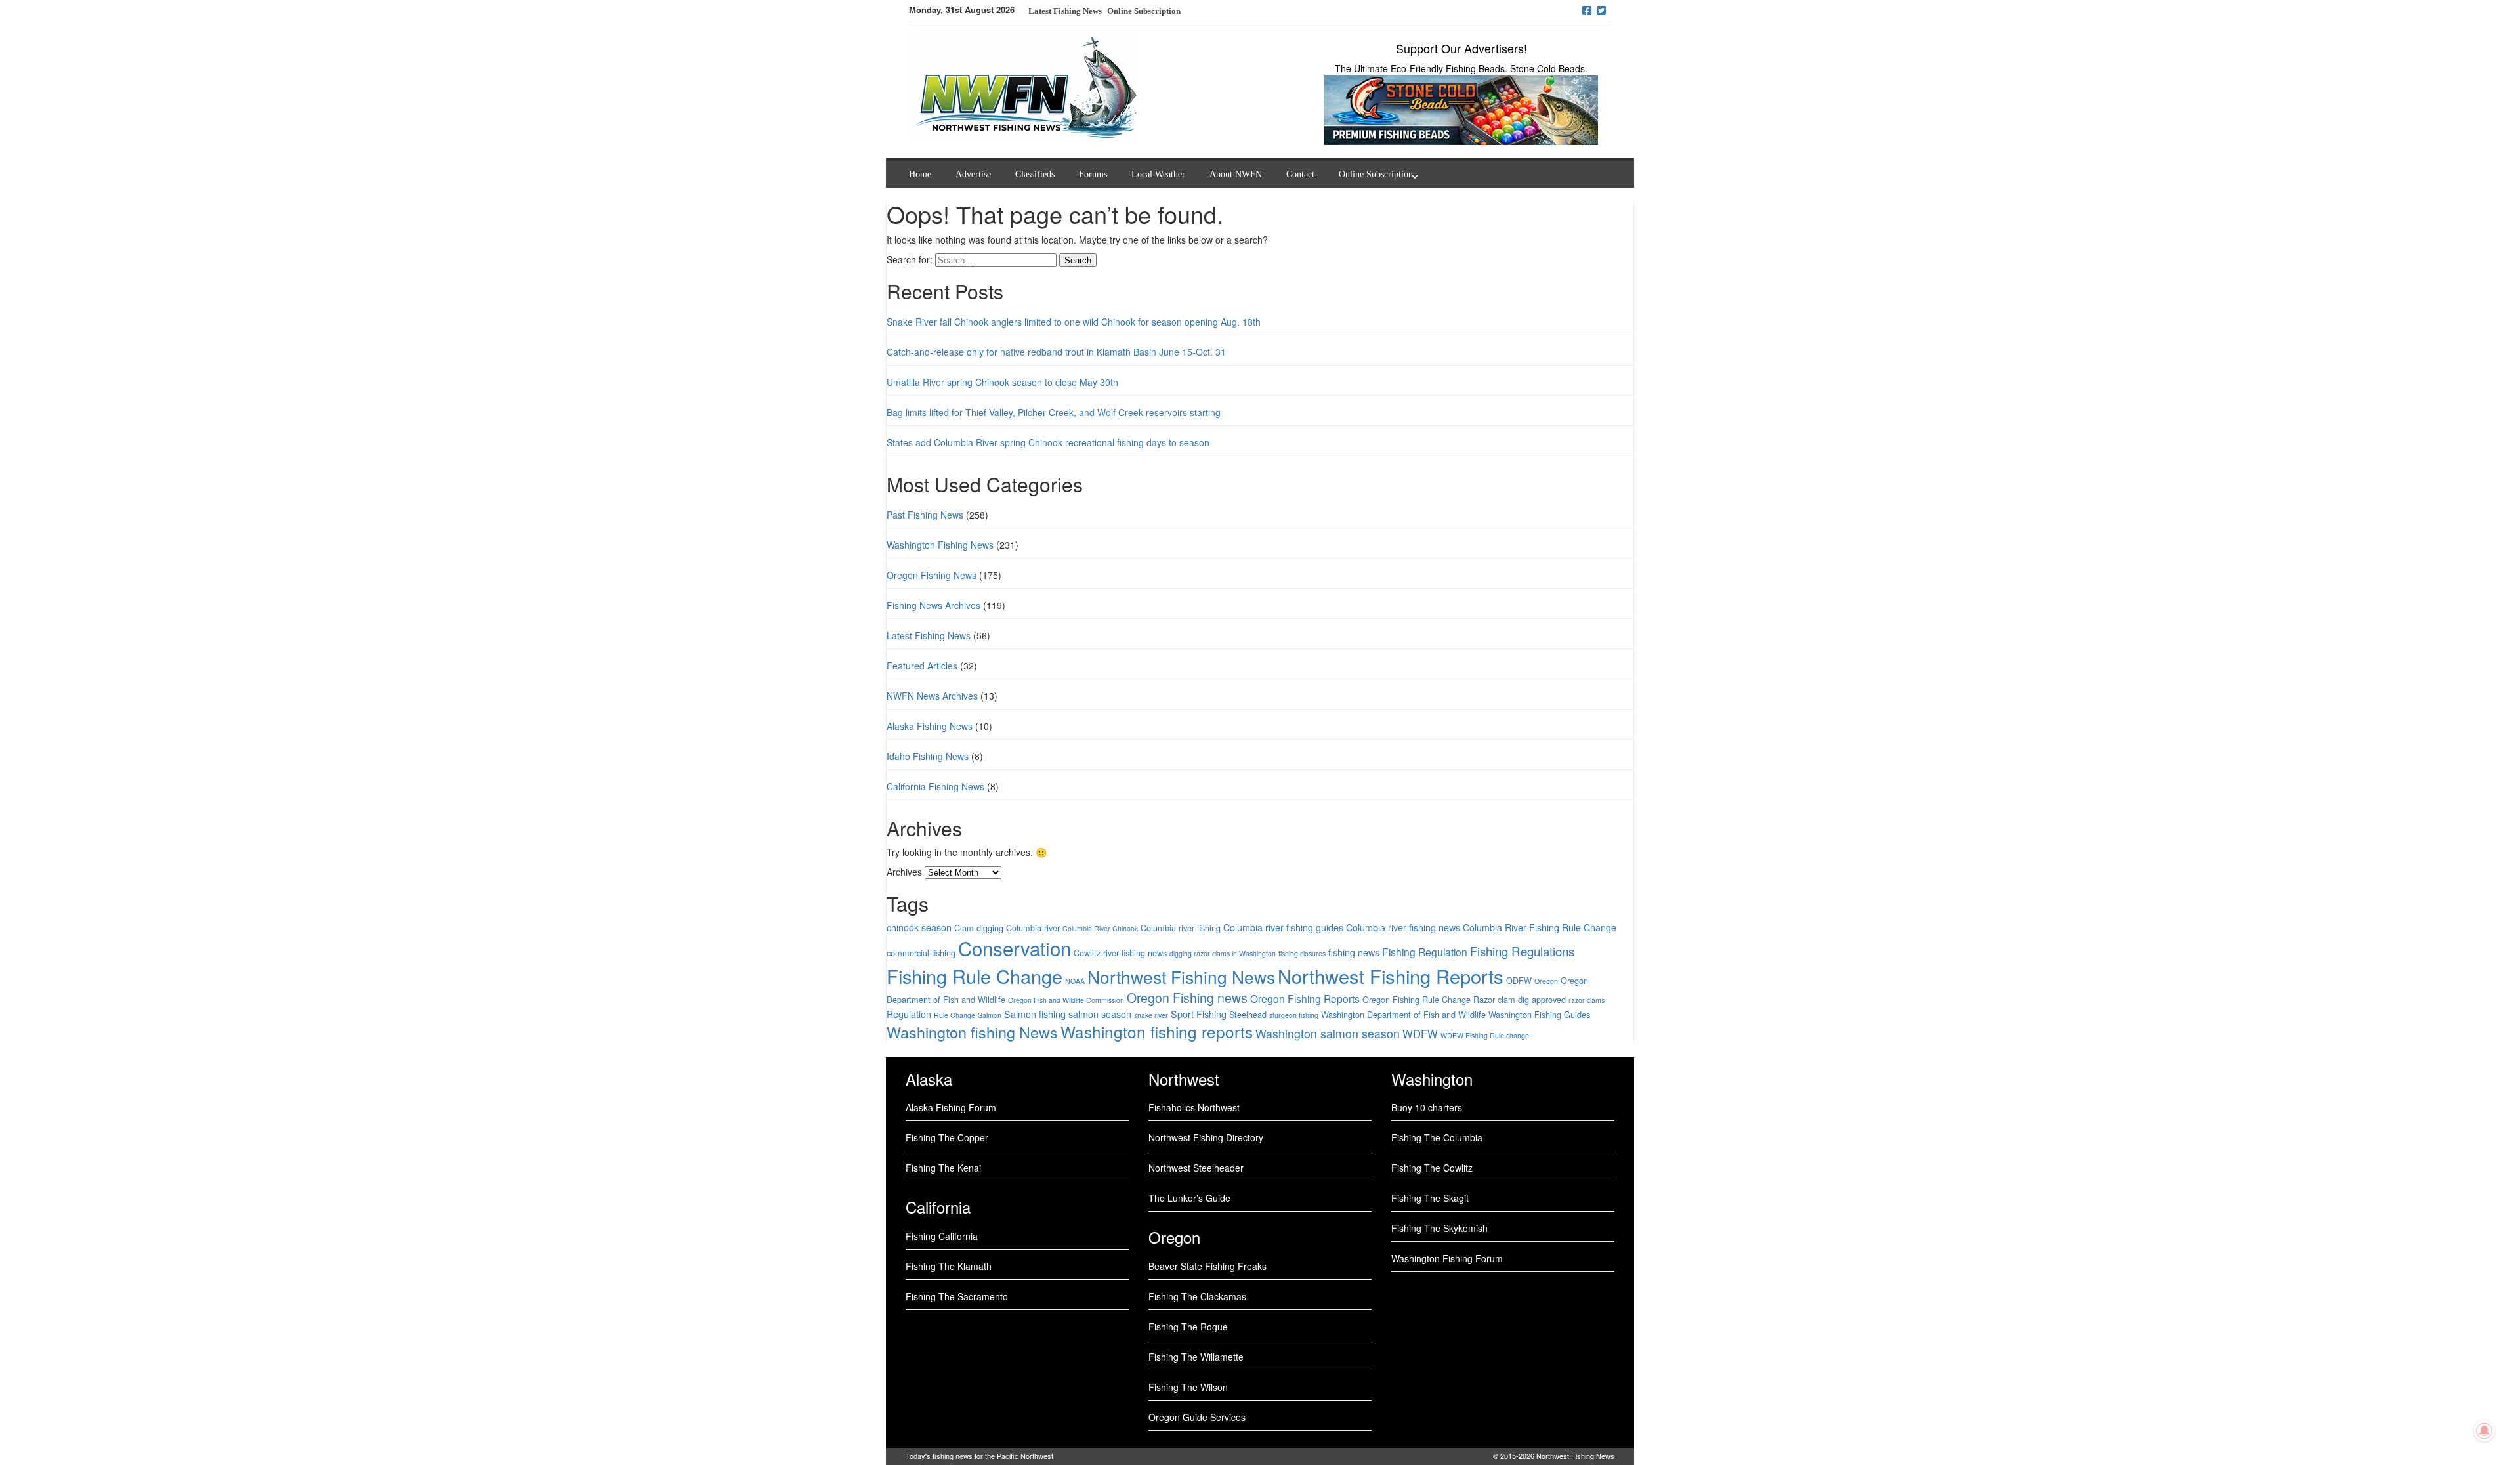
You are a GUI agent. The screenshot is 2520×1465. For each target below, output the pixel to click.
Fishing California (942, 1236)
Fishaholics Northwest (1194, 1107)
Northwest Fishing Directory (1206, 1137)
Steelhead (1248, 1014)
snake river (1151, 1015)
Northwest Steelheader (1196, 1168)
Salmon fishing (1035, 1014)
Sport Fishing (1199, 1014)
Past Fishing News (925, 515)
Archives (904, 872)
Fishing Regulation (1425, 952)
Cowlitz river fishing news (1120, 953)
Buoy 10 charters (1427, 1107)
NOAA (1075, 981)
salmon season (1100, 1014)
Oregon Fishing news (1187, 998)
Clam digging (979, 928)
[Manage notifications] (2485, 1431)
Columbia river (1033, 928)
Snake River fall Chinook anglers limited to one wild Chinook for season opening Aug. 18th (1074, 322)
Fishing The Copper (947, 1137)
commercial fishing (921, 953)
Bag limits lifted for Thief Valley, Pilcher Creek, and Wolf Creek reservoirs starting (1054, 412)
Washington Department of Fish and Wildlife (1403, 1014)
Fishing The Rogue (1188, 1327)
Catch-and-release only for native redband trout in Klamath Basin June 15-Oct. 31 (1056, 352)
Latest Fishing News (929, 635)
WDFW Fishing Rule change (1485, 1035)
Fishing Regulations (1522, 951)
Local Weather (1158, 174)
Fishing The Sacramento (957, 1296)
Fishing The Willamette (1196, 1357)
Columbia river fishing (1181, 928)
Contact (1300, 174)
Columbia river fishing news (1403, 927)
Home (920, 174)
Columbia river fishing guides (1283, 927)
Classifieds (1035, 174)
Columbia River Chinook (1100, 928)
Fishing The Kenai (943, 1168)
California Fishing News (935, 786)
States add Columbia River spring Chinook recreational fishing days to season (1048, 442)
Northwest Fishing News (1181, 976)
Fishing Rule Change (975, 976)
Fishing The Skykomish (1439, 1228)
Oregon (1546, 981)
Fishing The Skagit (1430, 1198)
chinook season (919, 927)
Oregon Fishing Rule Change (1417, 999)
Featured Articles (922, 666)
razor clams (1586, 1000)
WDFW (1420, 1034)
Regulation (909, 1014)
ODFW (1519, 980)
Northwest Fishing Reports (1391, 976)
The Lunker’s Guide (1189, 1198)
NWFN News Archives (932, 696)
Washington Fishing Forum (1447, 1258)
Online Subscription (1144, 11)
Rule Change (955, 1015)
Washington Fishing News (940, 545)
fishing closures (1302, 953)
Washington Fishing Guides (1539, 1014)
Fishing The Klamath (949, 1266)
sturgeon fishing (1294, 1015)
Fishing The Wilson (1188, 1387)
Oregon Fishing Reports (1305, 998)
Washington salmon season (1328, 1033)
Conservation (1015, 948)
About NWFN (1236, 174)
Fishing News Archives (934, 605)
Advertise (973, 174)
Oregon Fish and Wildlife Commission (1066, 1000)
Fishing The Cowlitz (1432, 1168)
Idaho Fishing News (928, 756)
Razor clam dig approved (1520, 999)
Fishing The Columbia (1437, 1137)
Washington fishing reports (1157, 1031)
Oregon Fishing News (932, 575)
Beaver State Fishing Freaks (1207, 1266)
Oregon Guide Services (1197, 1417)
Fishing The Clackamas (1197, 1296)
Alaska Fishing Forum (951, 1107)
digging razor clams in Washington (1223, 953)
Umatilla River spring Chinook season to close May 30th (1002, 382)
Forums (1093, 174)
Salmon (990, 1015)
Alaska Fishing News (930, 726)
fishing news (1354, 952)
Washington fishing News (972, 1032)
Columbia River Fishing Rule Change (1540, 927)
